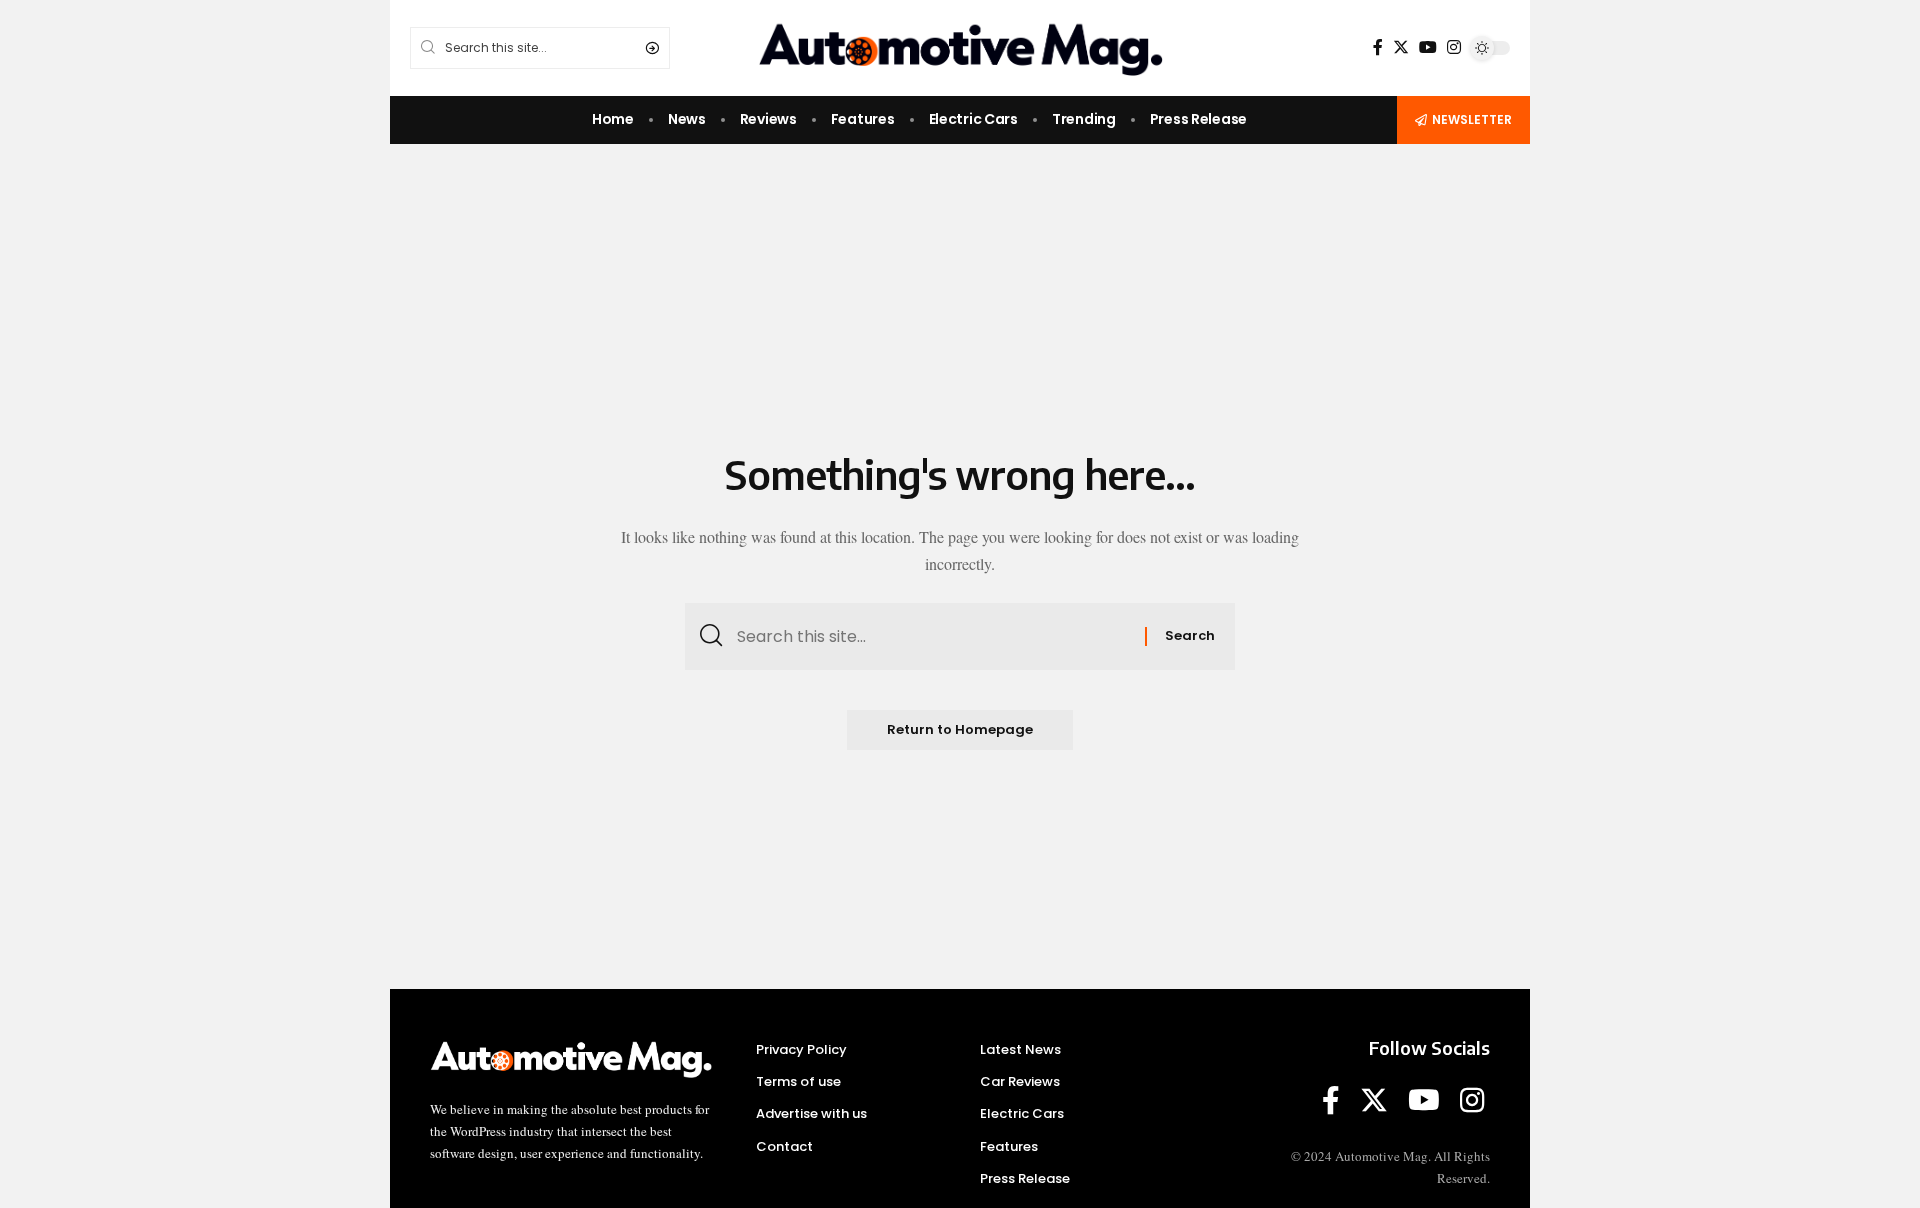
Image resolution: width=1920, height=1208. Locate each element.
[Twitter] (1401, 47)
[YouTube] (1428, 47)
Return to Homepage (960, 729)
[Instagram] (1454, 47)
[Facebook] (1378, 47)
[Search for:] (933, 636)
